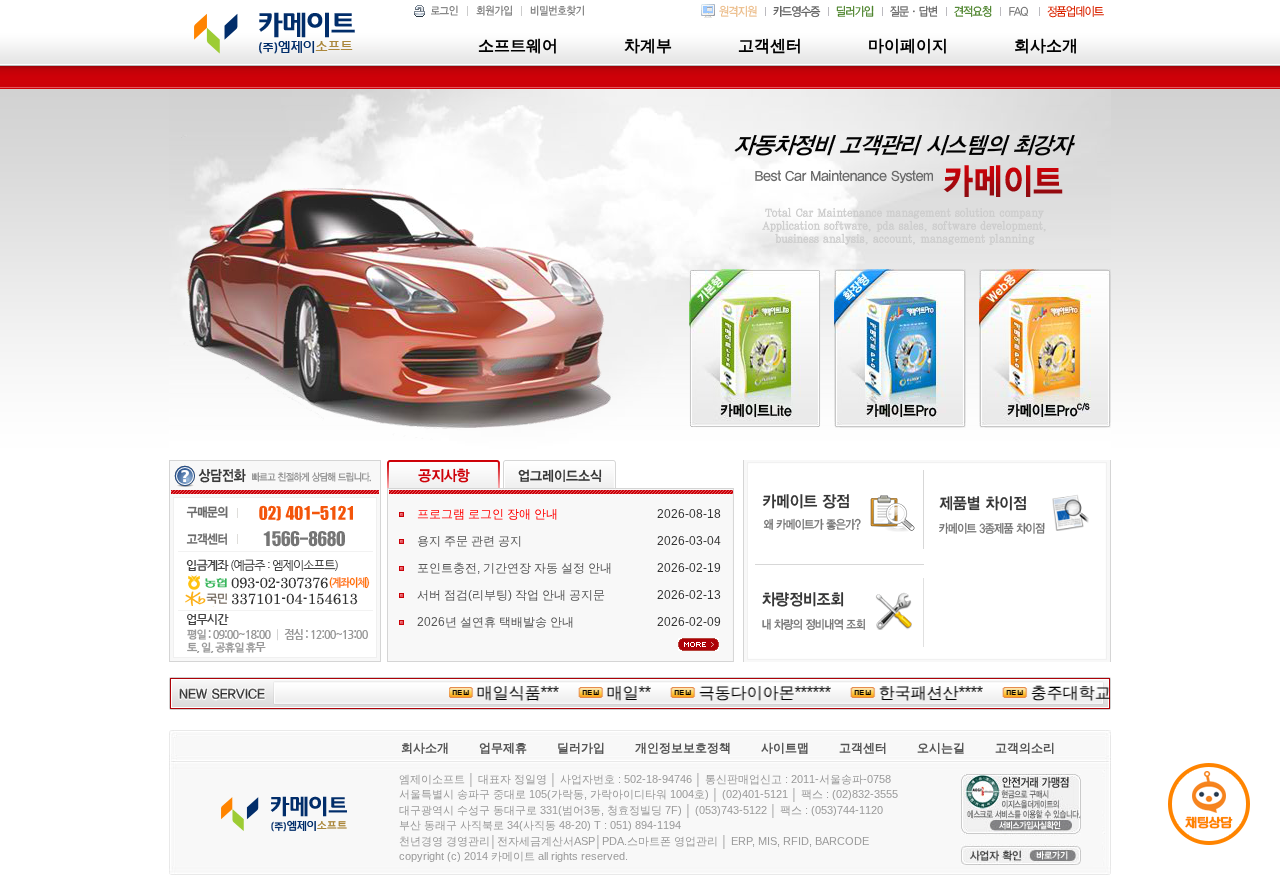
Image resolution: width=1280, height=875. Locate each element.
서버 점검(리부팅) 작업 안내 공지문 (511, 595)
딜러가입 (581, 748)
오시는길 (941, 748)
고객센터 (863, 748)
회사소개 (425, 748)
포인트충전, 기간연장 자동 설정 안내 (514, 568)
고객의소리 (1025, 748)
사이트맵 (785, 748)
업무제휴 (503, 748)
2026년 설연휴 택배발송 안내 (495, 622)
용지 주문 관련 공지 (469, 541)
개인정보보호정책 (683, 748)
